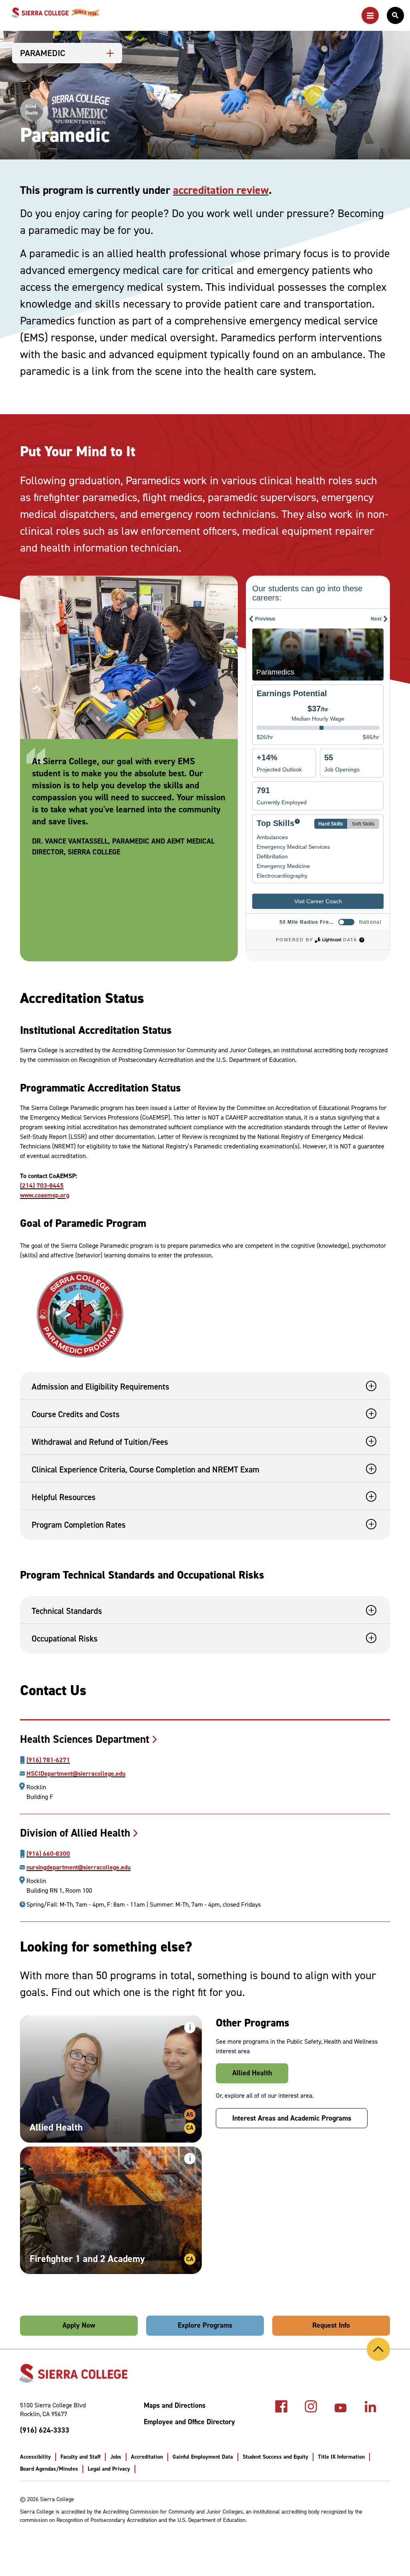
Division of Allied (75, 1833)
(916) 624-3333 (45, 2430)
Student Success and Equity (275, 2457)
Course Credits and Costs (76, 1414)
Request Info (331, 2325)
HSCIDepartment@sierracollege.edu (76, 1774)
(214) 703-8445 (42, 1185)
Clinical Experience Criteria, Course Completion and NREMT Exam (146, 1470)
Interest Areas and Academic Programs (292, 2118)
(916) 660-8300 (48, 1854)
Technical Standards (67, 1611)
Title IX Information (341, 2457)
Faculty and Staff (80, 2457)
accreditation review (221, 190)
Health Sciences (85, 1739)
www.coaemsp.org (45, 1195)
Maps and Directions (175, 2406)
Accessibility (35, 2457)
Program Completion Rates (79, 1525)
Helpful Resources (64, 1497)
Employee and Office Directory (189, 2422)
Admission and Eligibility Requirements (100, 1387)
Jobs (116, 2457)
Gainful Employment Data (203, 2457)
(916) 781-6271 (48, 1760)
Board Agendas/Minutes (49, 2469)
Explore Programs (205, 2325)
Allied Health (252, 2073)
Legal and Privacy (109, 2469)
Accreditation (147, 2457)
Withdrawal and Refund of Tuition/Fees (100, 1442)
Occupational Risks (65, 1639)
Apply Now (79, 2325)
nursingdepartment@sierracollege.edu (78, 1867)
